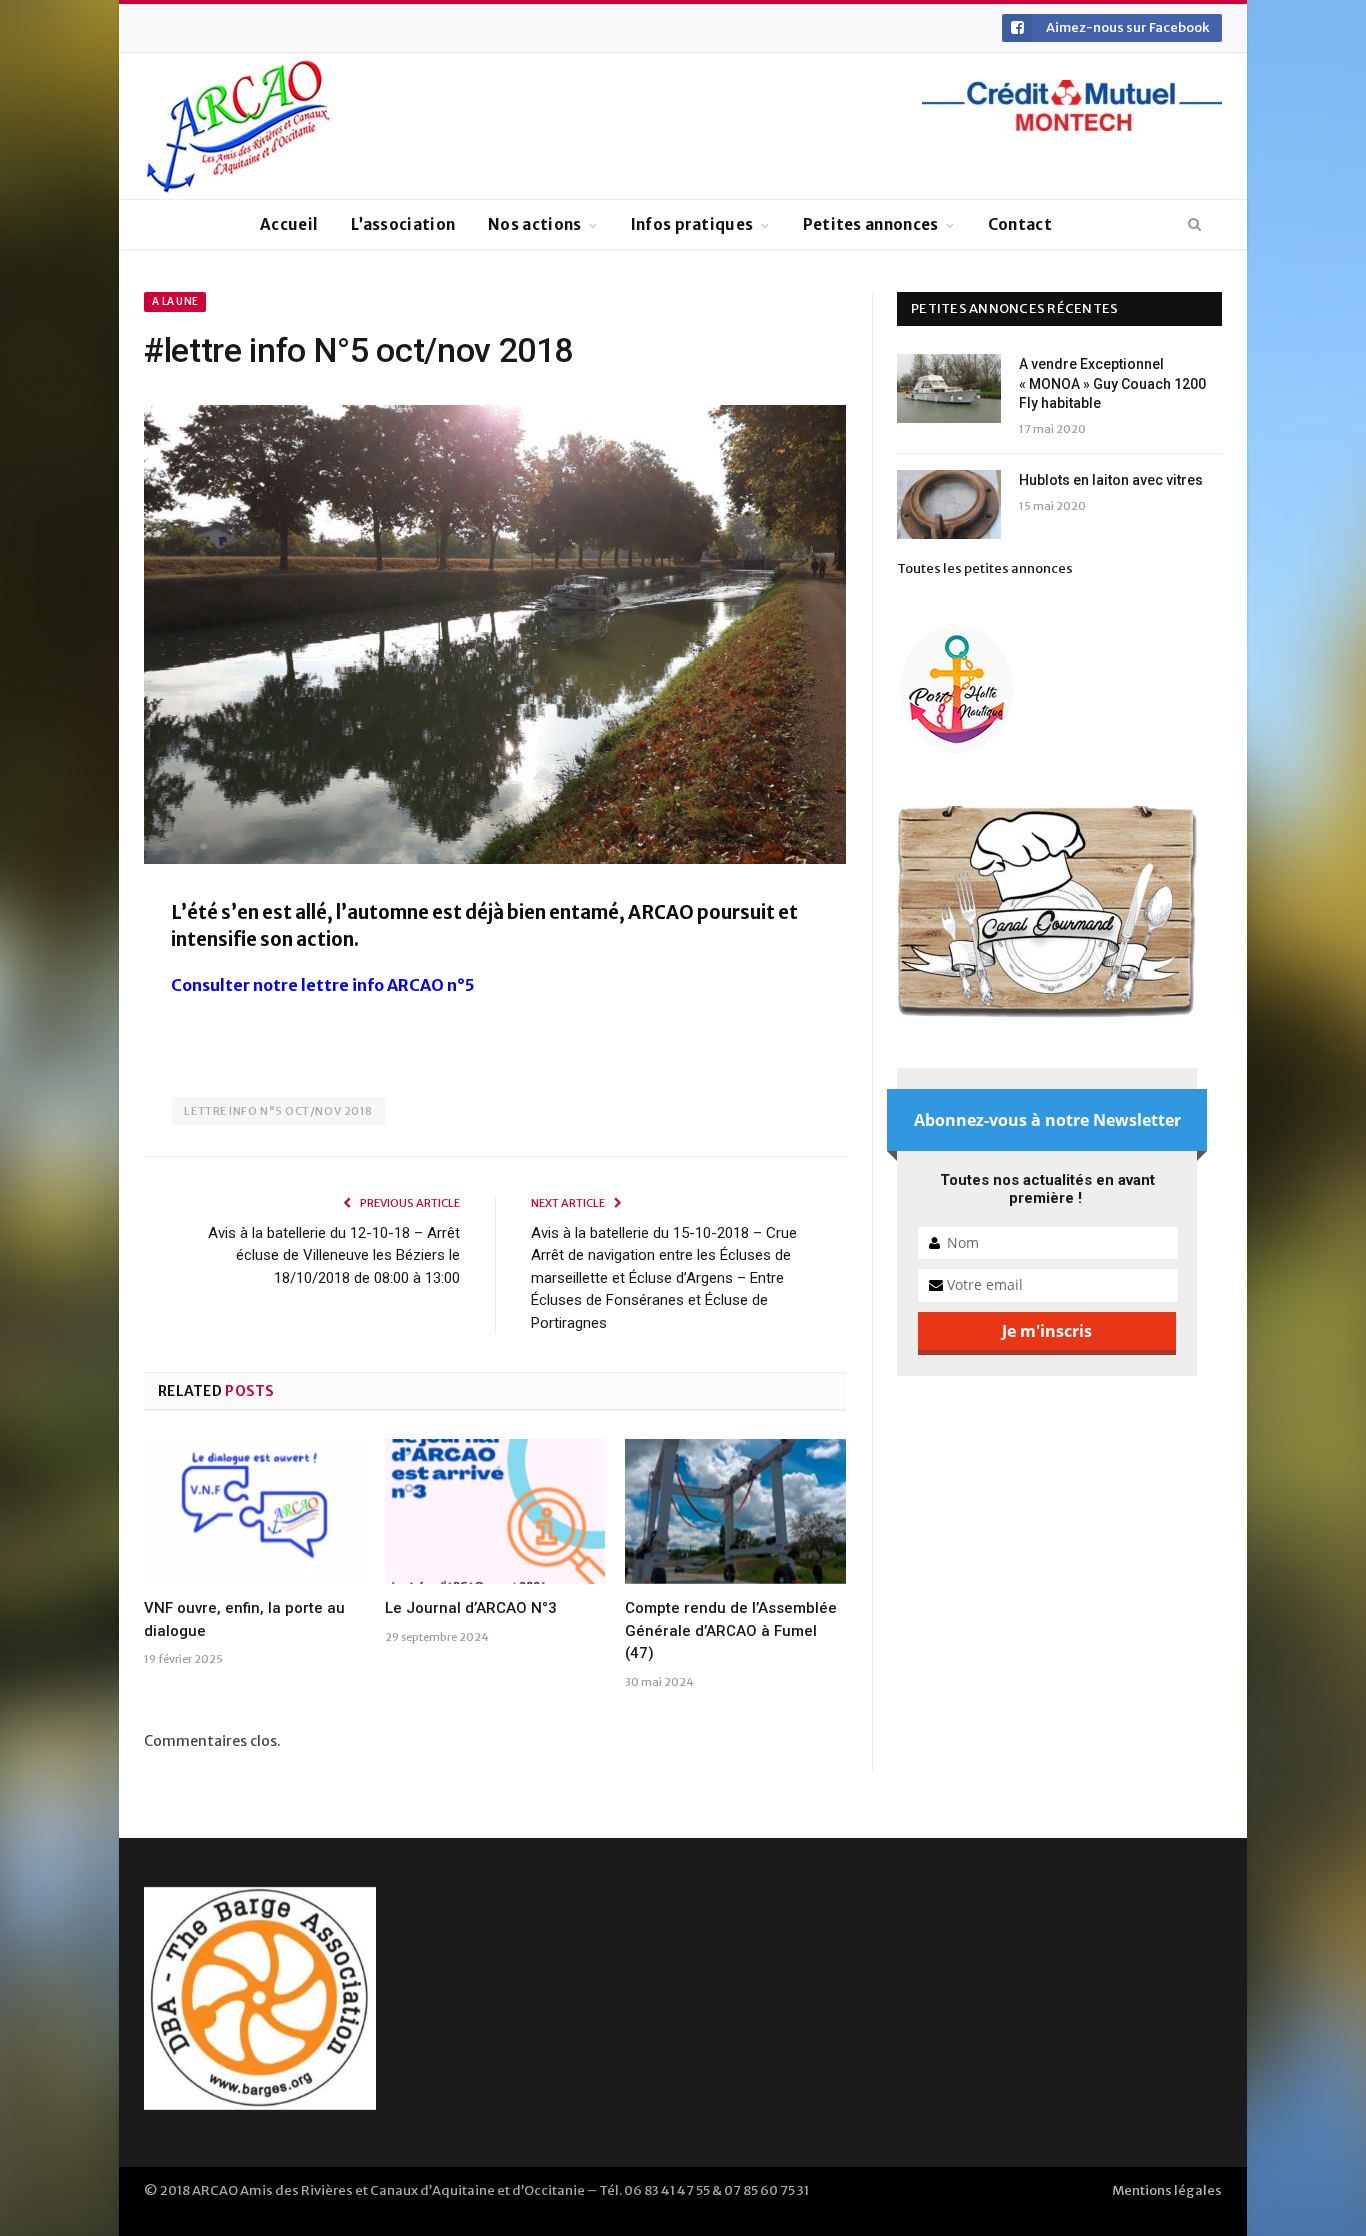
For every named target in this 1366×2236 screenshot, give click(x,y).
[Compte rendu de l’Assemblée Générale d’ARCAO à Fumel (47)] (735, 1511)
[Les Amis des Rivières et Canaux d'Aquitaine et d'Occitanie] (239, 126)
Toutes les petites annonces (985, 568)
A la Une (175, 301)
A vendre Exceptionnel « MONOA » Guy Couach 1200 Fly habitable (1112, 383)
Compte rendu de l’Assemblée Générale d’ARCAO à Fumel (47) (731, 1631)
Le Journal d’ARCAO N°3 (471, 1608)
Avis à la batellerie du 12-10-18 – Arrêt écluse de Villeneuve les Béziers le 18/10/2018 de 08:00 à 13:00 (334, 1255)
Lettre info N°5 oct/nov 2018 (278, 1111)
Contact (1020, 224)
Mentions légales (1167, 2190)
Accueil (289, 224)
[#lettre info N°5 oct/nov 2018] (495, 637)
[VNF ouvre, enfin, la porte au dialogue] (254, 1511)
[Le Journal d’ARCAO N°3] (495, 1511)
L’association (403, 224)
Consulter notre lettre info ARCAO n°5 (323, 985)
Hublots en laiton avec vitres (1111, 480)
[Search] (1194, 225)
